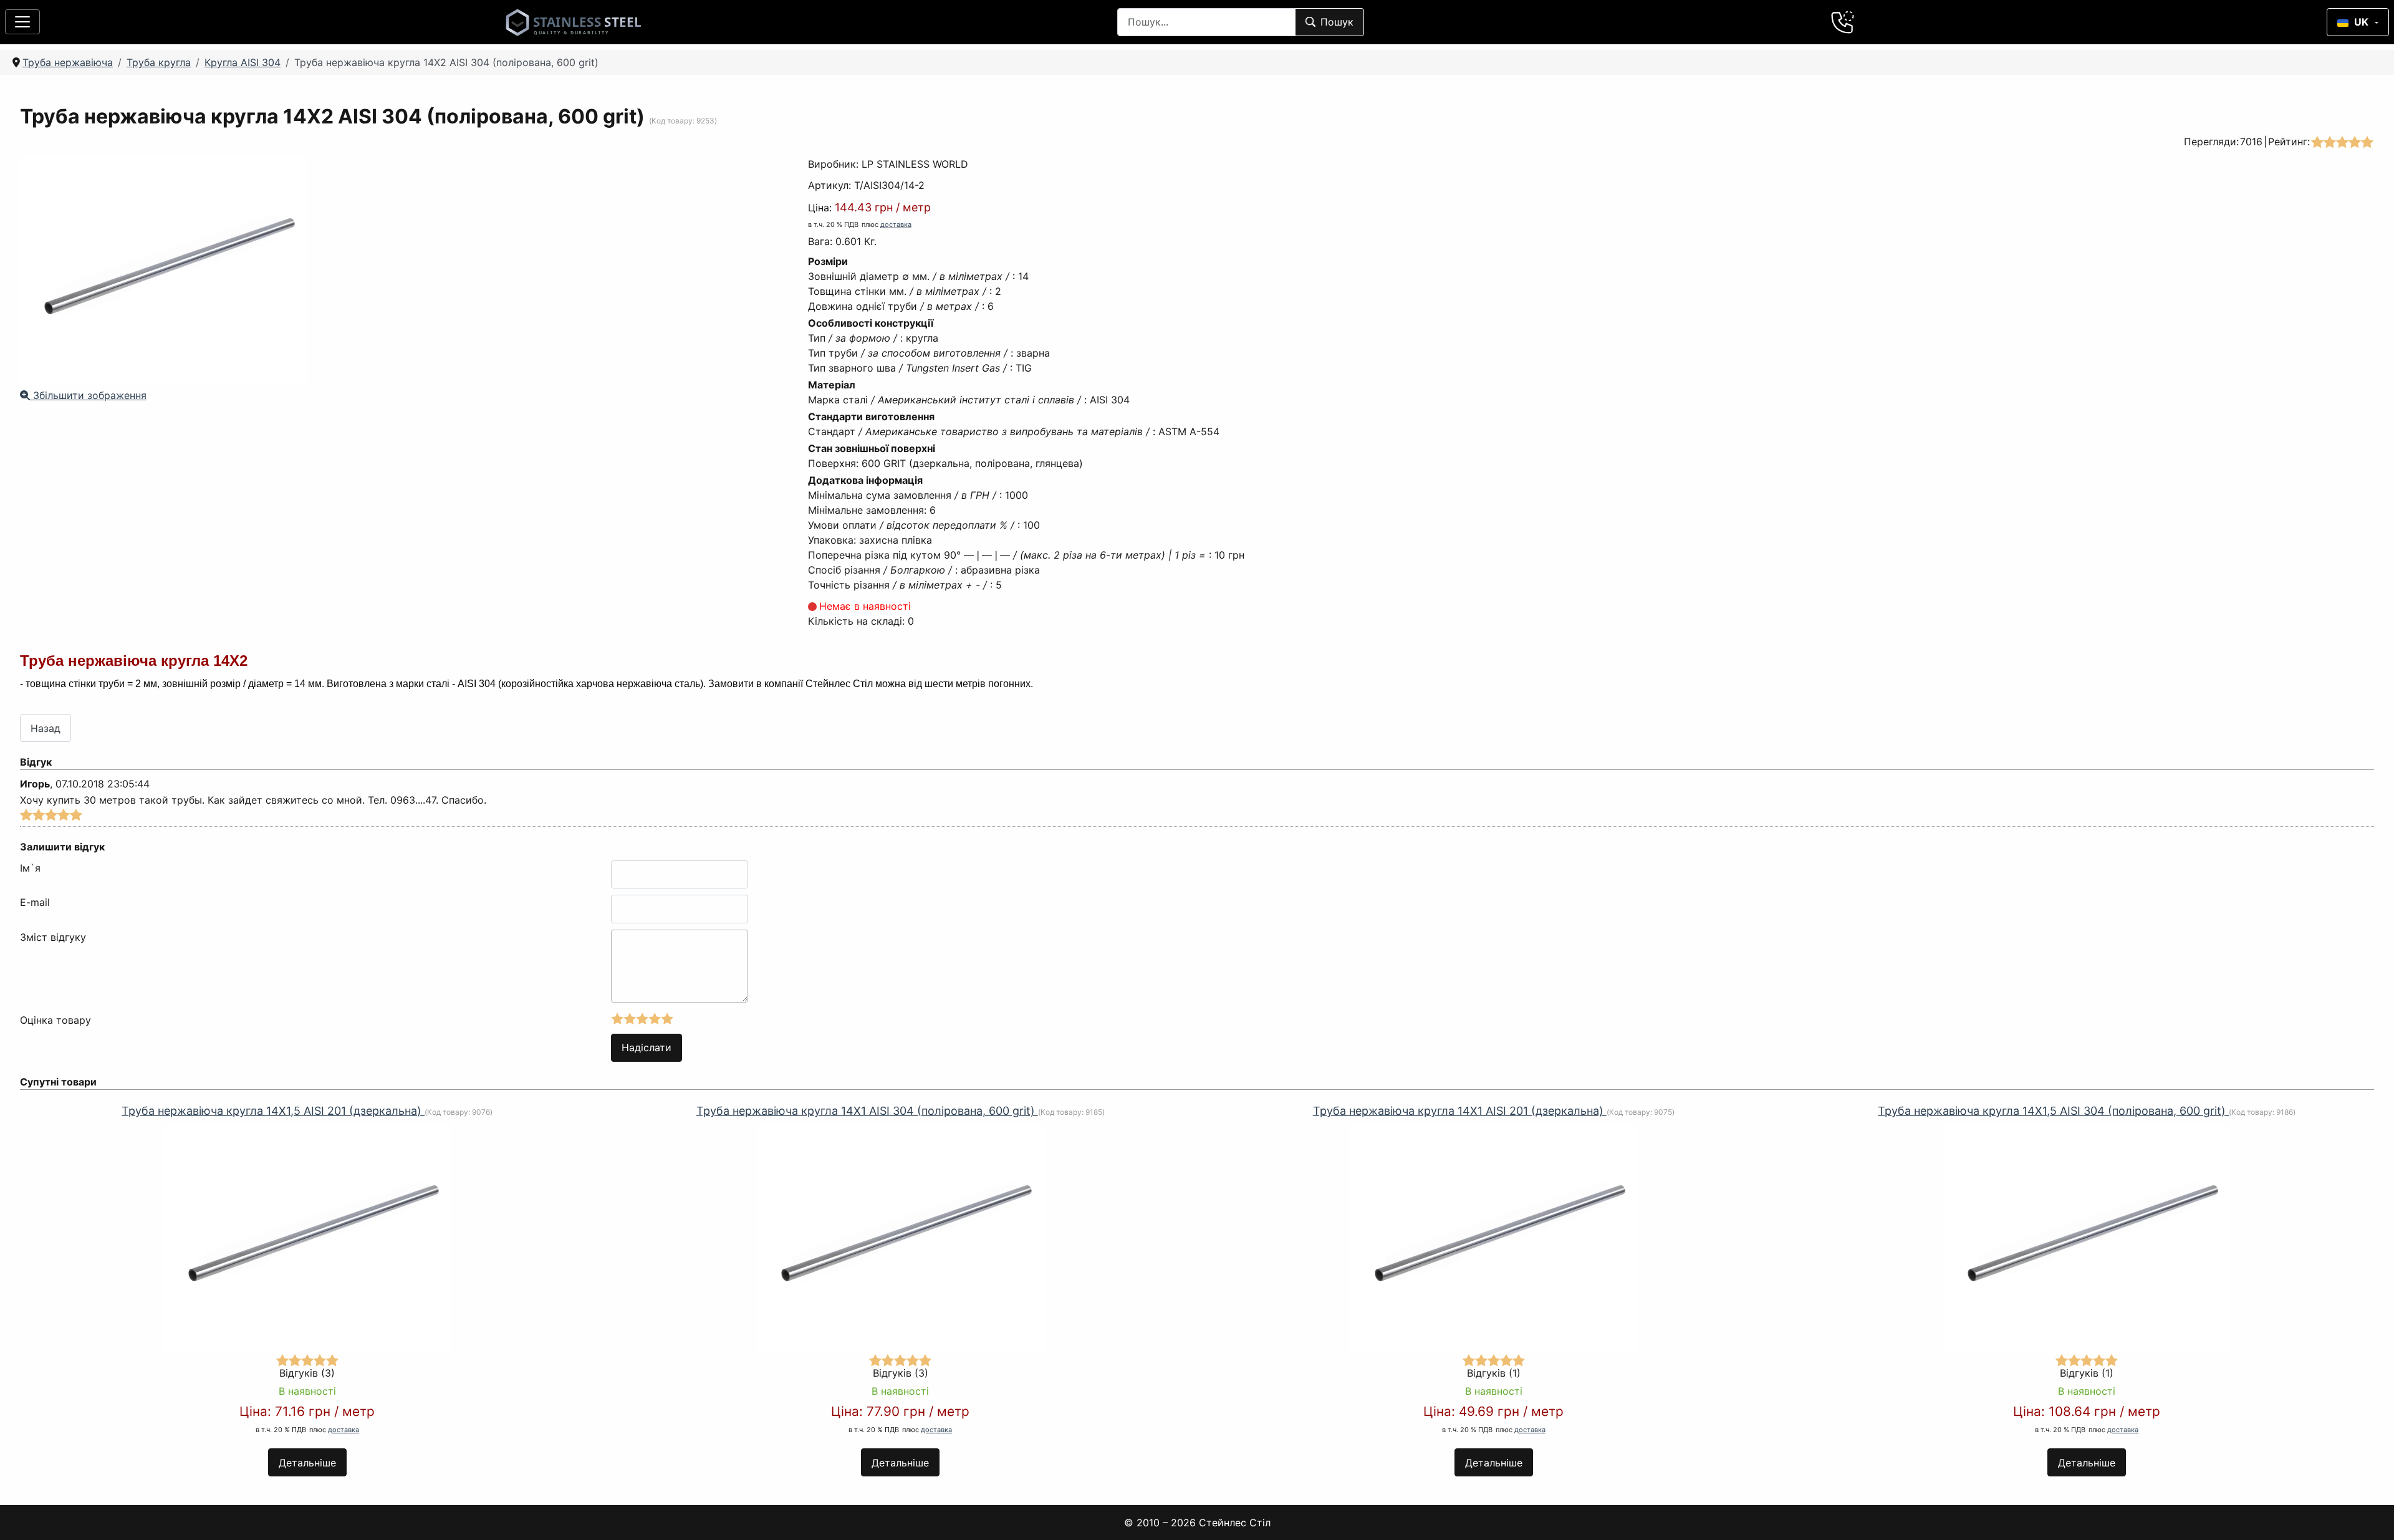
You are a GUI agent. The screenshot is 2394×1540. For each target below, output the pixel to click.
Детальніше (307, 1463)
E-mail (35, 902)
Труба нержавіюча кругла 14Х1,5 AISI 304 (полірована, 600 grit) (2053, 1111)
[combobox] (1206, 22)
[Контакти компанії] (1843, 22)
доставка (896, 224)
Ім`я (30, 868)
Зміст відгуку (53, 937)
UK (2361, 22)
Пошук (1337, 22)
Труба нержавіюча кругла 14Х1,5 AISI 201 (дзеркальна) (273, 1111)
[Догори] (2368, 1514)
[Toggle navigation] (22, 22)
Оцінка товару (55, 1020)
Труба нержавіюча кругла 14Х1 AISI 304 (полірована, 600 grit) (867, 1111)
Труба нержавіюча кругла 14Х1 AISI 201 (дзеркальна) (1460, 1111)
